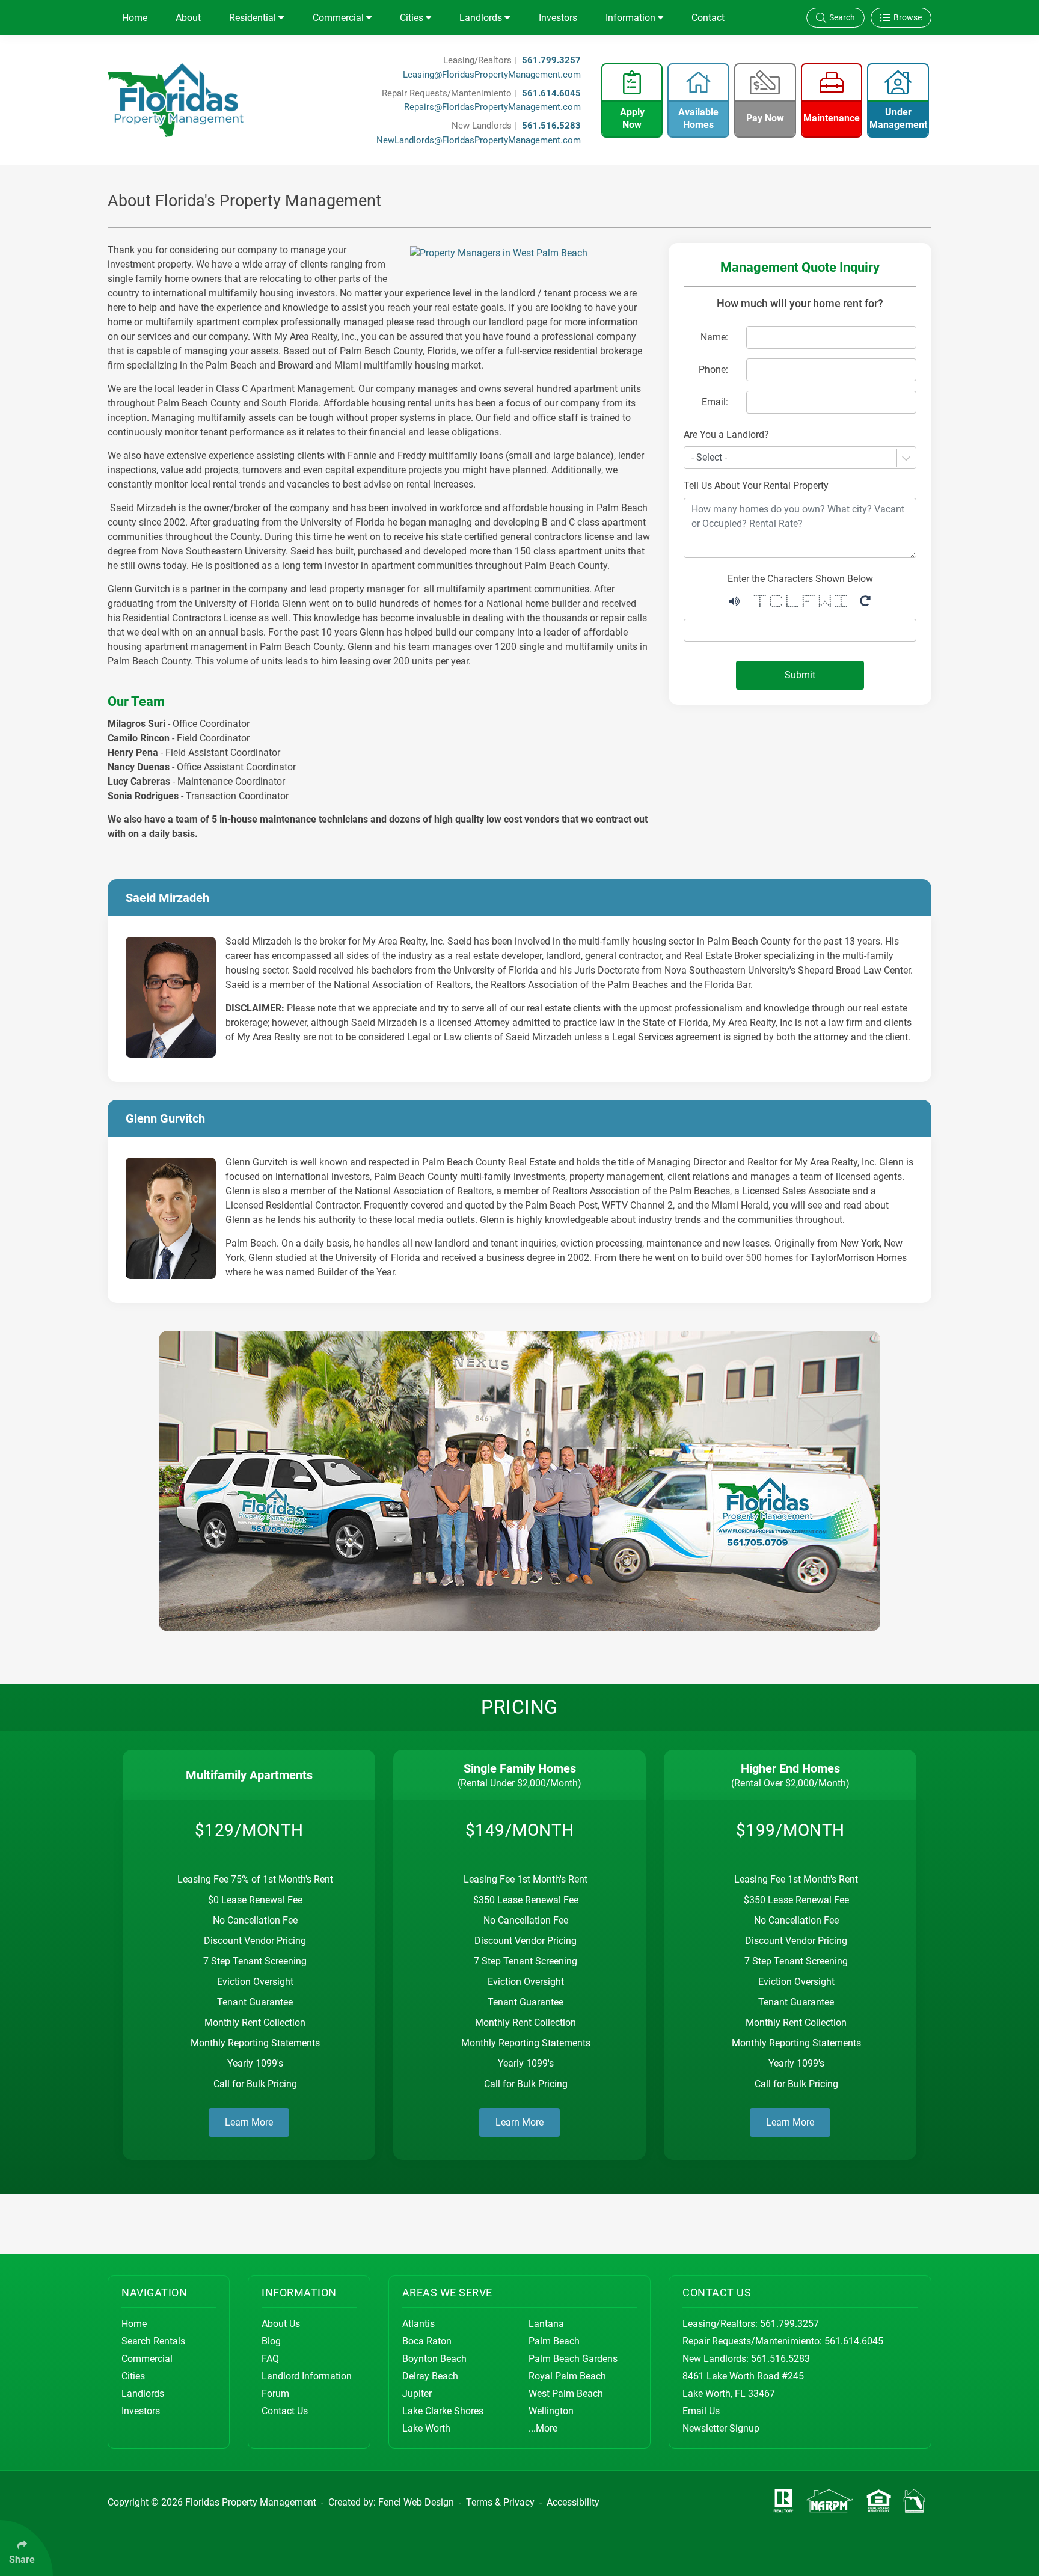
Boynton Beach (434, 2359)
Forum (275, 2394)
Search (842, 17)
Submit (800, 675)
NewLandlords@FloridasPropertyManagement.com (479, 140)
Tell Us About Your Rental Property (756, 486)
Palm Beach (554, 2341)
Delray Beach (430, 2376)
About (188, 18)
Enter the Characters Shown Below (800, 579)
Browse (908, 17)
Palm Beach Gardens (573, 2359)
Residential (254, 18)
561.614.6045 (551, 93)
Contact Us (285, 2411)
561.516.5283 (551, 126)
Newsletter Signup (721, 2428)
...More (543, 2428)
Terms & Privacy (500, 2502)
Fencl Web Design (416, 2502)
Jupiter (417, 2394)
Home (135, 18)
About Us (281, 2324)
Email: (715, 402)
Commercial (339, 18)
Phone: (713, 370)
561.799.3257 (551, 60)
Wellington (551, 2411)
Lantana (546, 2324)
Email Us (701, 2411)
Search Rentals (153, 2341)
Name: (714, 337)
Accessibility (573, 2502)
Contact (708, 18)
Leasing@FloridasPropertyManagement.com (492, 75)
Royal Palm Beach (567, 2376)
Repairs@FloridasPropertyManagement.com (492, 107)
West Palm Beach (566, 2394)
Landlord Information (307, 2376)
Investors (558, 18)
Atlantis (418, 2324)
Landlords (482, 18)
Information (632, 18)
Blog (271, 2341)
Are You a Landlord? (726, 434)
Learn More (249, 2122)
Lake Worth (426, 2428)
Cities (413, 18)
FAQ (270, 2359)
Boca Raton (427, 2341)
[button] (734, 600)
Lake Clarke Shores (443, 2411)
